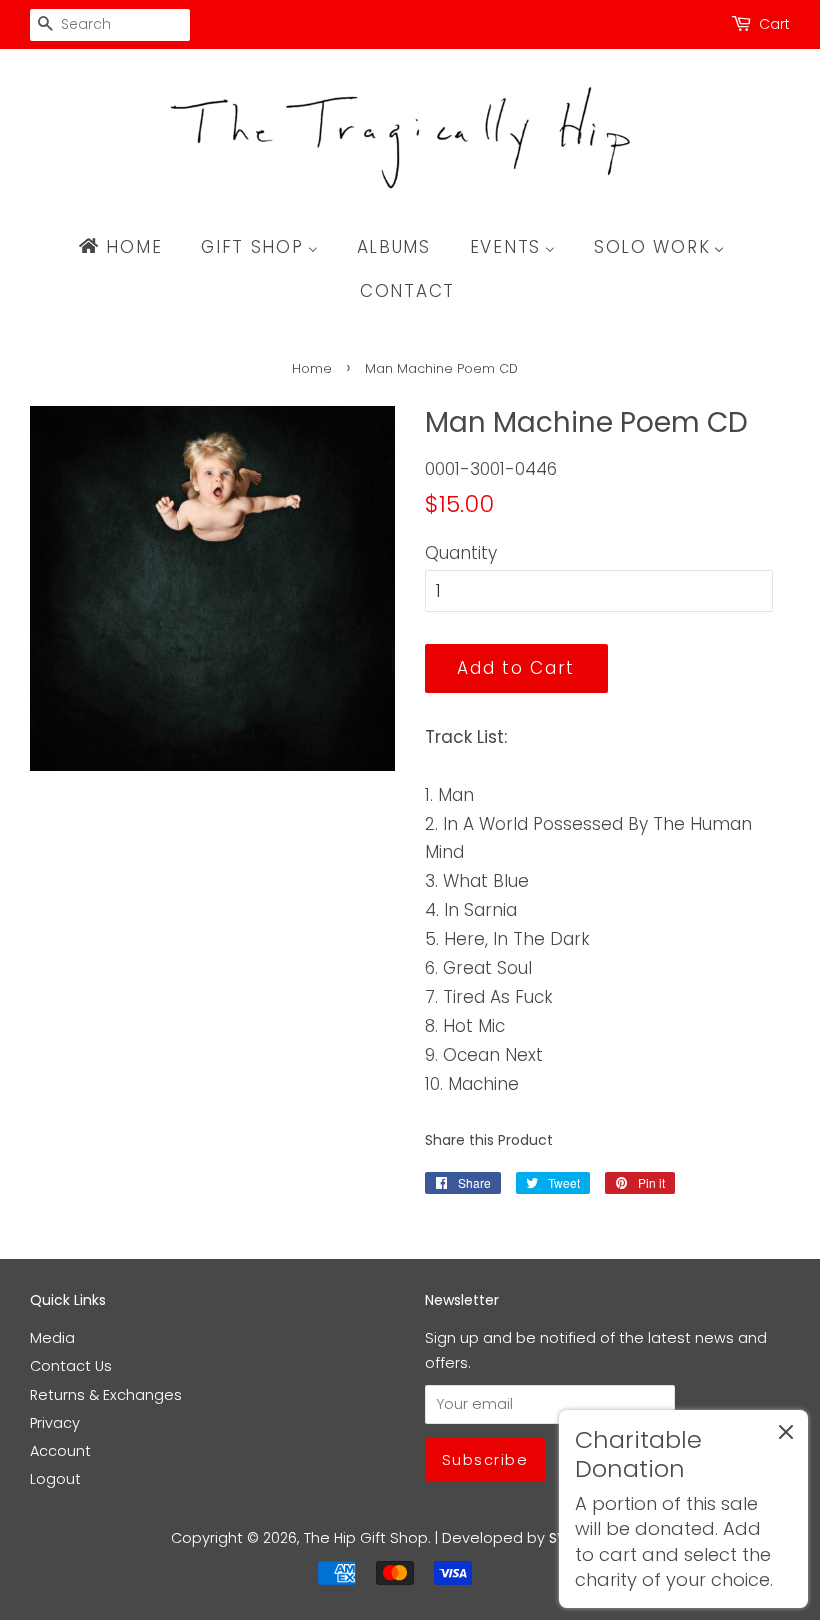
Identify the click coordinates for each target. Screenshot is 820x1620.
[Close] (786, 1436)
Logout (55, 1479)
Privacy (55, 1423)
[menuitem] (129, 247)
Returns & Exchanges (106, 1395)
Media (52, 1338)
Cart (774, 24)
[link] (683, 1509)
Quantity (461, 553)
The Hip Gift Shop (366, 1538)
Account (60, 1451)
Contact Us (71, 1366)
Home (312, 368)
